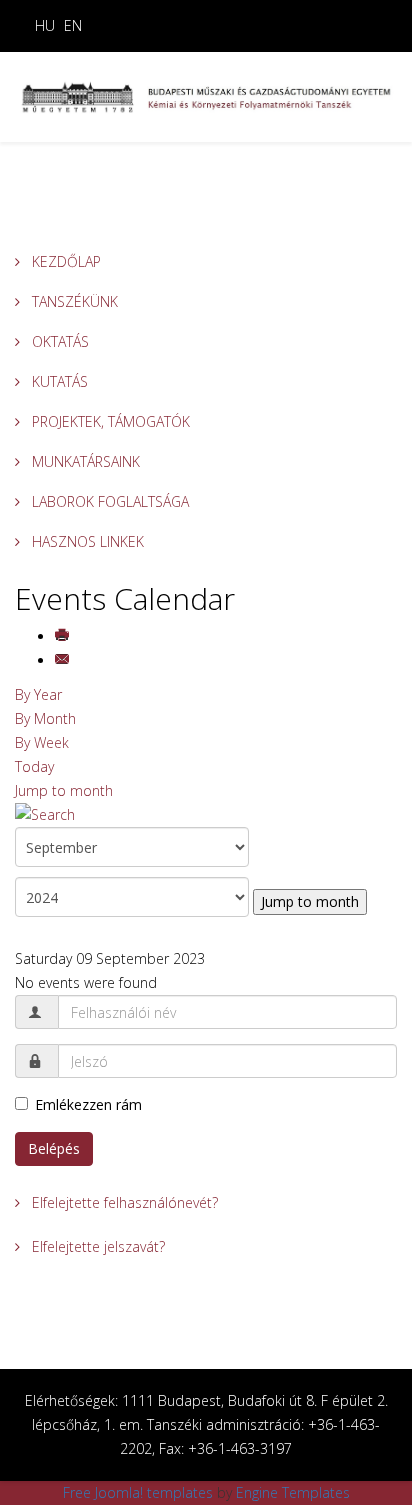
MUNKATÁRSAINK (84, 461)
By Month (45, 718)
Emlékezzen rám (88, 1104)
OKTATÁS (58, 341)
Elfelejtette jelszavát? (96, 1246)
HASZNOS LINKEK (86, 541)
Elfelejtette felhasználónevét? (123, 1202)
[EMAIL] (64, 660)
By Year (38, 694)
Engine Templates (293, 1492)
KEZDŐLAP (64, 261)
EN (73, 25)
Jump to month (64, 790)
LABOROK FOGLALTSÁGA (108, 501)
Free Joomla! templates (138, 1492)
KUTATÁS (58, 381)
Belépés (54, 1148)
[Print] (64, 636)
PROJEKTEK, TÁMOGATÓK (109, 421)
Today (34, 766)
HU (45, 25)
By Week (42, 742)
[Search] (206, 815)
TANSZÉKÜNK (73, 301)
